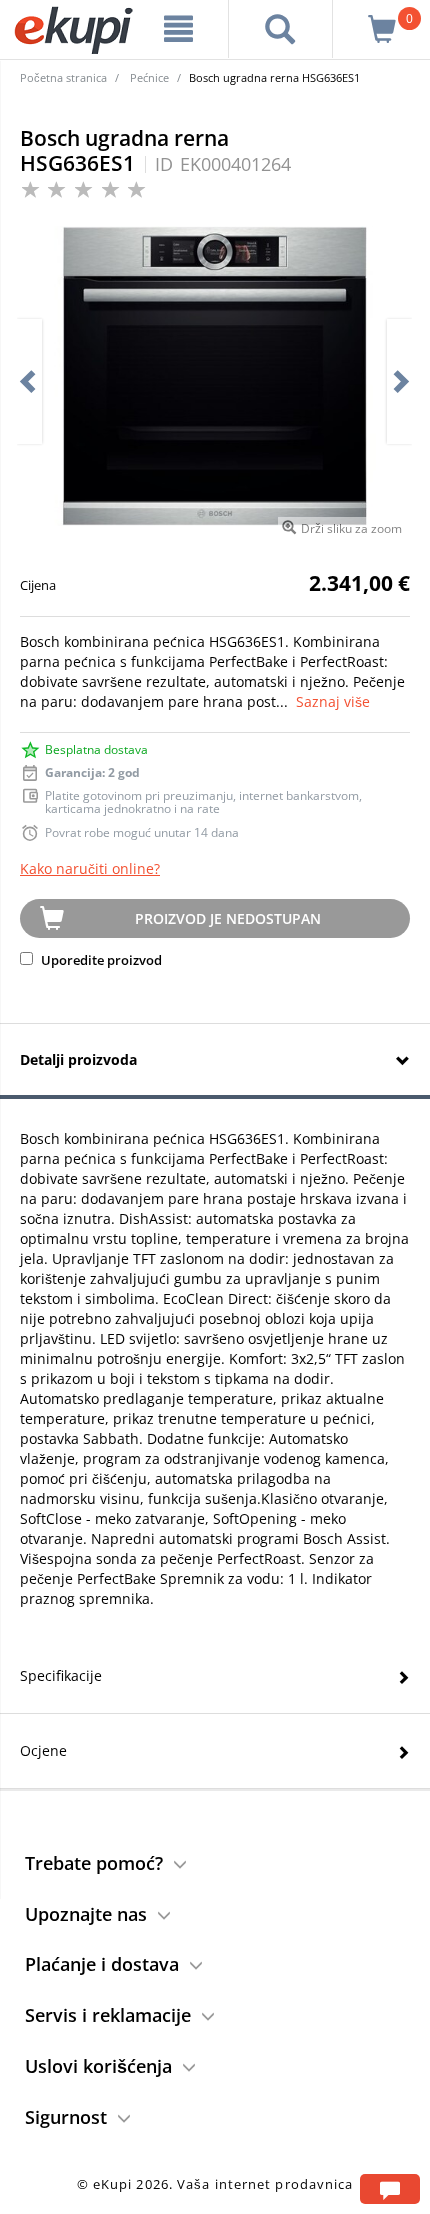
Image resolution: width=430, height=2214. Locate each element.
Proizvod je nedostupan (228, 918)
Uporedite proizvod (100, 960)
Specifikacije (61, 1675)
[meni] (179, 29)
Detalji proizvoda (78, 1059)
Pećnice (149, 77)
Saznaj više (333, 701)
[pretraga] (280, 29)
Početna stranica (63, 77)
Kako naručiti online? (90, 868)
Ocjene (43, 1750)
